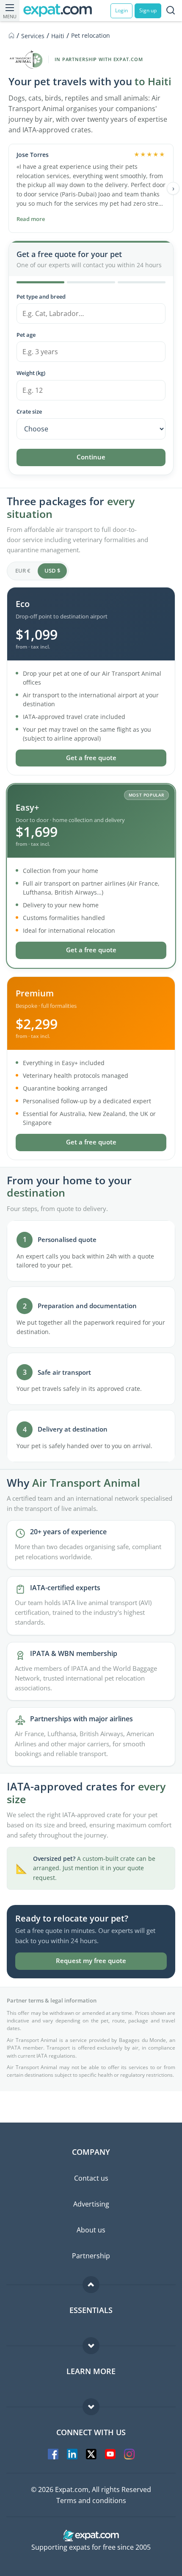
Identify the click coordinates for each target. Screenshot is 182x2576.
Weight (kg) (31, 373)
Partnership (91, 2256)
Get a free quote (91, 758)
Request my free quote (91, 1961)
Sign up (148, 10)
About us (91, 2230)
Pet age (26, 335)
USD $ (52, 571)
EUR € (23, 571)
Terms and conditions (91, 2500)
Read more (31, 219)
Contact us (91, 2178)
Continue (91, 457)
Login (121, 10)
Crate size (29, 411)
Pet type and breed (41, 296)
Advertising (91, 2204)
